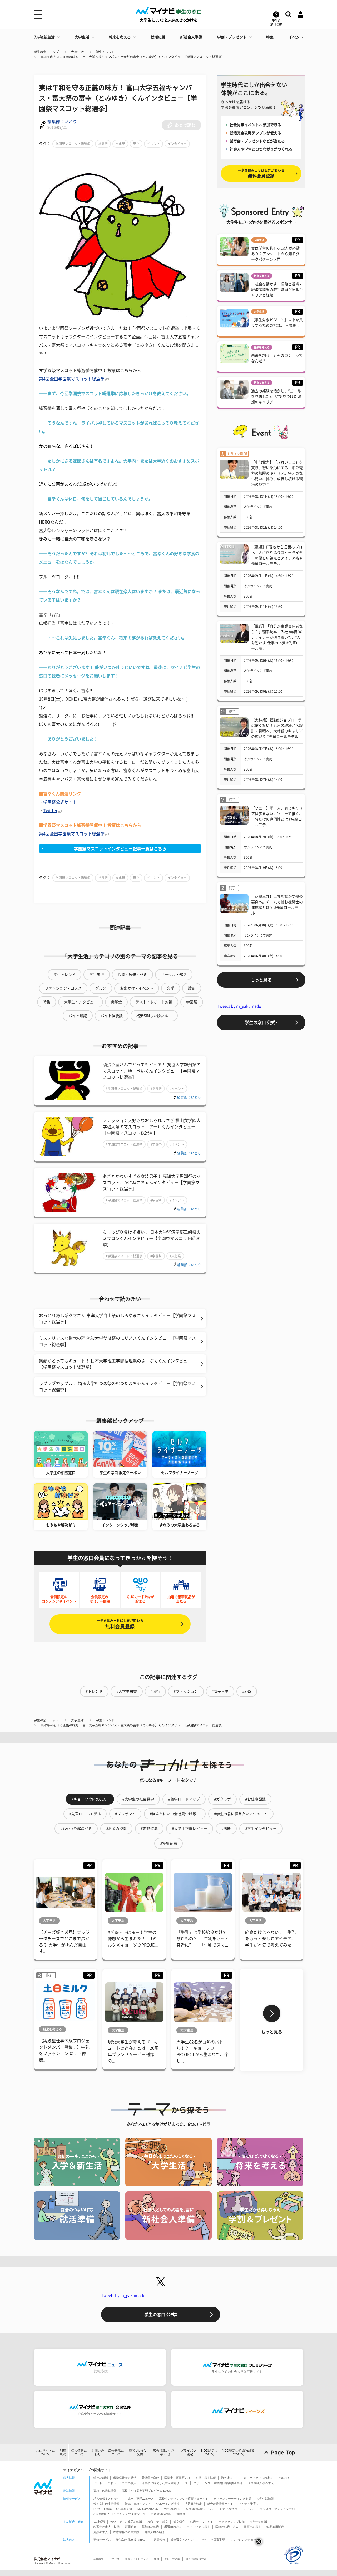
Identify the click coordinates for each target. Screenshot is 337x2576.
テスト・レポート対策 (154, 1002)
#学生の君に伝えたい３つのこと (241, 1814)
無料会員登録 (120, 1624)
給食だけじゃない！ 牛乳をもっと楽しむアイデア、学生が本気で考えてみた (270, 1939)
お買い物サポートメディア (237, 2509)
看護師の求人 (173, 2527)
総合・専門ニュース (141, 2499)
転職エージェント (202, 2522)
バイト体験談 (112, 1016)
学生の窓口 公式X (261, 1023)
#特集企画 (168, 1843)
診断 (192, 988)
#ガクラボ (222, 1799)
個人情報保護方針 (196, 2559)
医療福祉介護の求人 (261, 2483)
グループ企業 (172, 2559)
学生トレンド (105, 52)
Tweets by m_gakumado (239, 1006)
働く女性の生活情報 (106, 2504)
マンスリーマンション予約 (277, 2509)
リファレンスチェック (245, 2540)
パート (98, 2483)
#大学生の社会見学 (138, 1799)
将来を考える (120, 37)
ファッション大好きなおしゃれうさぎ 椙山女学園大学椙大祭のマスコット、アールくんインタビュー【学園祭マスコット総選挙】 (152, 1127)
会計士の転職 (259, 2522)
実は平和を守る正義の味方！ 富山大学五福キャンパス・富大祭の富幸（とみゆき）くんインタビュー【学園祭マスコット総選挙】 (133, 57)
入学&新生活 (44, 37)
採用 (156, 2559)
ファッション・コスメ (63, 988)
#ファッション (186, 1691)
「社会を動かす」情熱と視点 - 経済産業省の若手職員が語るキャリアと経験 (277, 290)
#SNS (247, 1691)
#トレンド (94, 1691)
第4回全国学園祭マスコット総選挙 (72, 379)
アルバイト (285, 2478)
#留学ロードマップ (184, 1799)
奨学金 (116, 1002)
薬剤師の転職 (150, 2527)
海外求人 (227, 2478)
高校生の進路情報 (105, 2491)
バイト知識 (78, 1016)
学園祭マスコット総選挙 (73, 144)
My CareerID (172, 2509)
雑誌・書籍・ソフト (138, 2504)
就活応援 (158, 37)
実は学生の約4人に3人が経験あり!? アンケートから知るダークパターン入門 (275, 254)
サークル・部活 (174, 975)
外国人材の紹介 (155, 2532)
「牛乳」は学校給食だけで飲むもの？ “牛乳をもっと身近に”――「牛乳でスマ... (203, 1939)
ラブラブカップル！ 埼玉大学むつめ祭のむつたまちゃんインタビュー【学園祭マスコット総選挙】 (117, 1387)
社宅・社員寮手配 (213, 2540)
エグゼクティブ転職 (232, 2522)
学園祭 (103, 144)
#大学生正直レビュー (190, 1829)
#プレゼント (125, 1814)
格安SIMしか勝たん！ (154, 1016)
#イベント (177, 1089)
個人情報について (79, 2452)
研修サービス (102, 2540)
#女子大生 (220, 1691)
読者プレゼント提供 (138, 2452)
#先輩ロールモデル (85, 1814)
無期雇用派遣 (275, 2527)
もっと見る (261, 980)
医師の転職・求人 (227, 2527)
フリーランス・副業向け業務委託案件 (218, 2483)
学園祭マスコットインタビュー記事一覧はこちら (120, 849)
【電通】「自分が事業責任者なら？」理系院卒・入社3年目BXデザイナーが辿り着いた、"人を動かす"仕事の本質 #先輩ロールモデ (277, 637)
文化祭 (120, 144)
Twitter (50, 811)
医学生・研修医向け (177, 2478)
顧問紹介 (131, 2527)
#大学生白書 (127, 1691)
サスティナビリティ (137, 2559)
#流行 (155, 1691)
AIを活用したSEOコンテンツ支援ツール (120, 2514)
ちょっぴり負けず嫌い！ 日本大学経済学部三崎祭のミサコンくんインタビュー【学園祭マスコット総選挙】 (152, 1238)
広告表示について (116, 2452)
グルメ (101, 988)
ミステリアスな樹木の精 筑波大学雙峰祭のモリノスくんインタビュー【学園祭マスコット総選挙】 (117, 1341)
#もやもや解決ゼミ (76, 1829)
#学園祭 (156, 1089)
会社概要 (98, 2559)
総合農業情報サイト (220, 2504)
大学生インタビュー (81, 1002)
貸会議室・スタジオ (183, 2540)
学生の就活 (101, 2478)
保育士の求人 (252, 2527)
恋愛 (171, 988)
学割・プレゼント (232, 37)
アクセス (114, 2559)
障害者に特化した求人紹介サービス (165, 2483)
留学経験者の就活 (125, 2478)
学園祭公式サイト (60, 802)
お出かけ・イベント (137, 988)
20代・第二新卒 (158, 2522)
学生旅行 (97, 975)
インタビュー (177, 144)
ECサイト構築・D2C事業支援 (113, 2509)
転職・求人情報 (206, 2478)
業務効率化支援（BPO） (132, 2540)
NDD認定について (209, 2452)
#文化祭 (175, 1256)
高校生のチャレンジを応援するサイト (184, 2499)
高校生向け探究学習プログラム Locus (147, 2491)
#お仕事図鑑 (255, 1799)
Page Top (283, 2453)
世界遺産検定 (193, 2504)
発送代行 (159, 2540)
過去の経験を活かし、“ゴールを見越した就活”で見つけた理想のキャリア (276, 396)
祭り (136, 144)
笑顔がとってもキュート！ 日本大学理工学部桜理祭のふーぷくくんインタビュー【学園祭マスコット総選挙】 (115, 1364)
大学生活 (82, 37)
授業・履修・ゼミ (132, 975)
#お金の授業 (116, 1829)
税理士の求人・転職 (106, 2527)
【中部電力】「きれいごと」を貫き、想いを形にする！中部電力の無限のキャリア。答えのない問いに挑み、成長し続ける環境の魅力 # (277, 473)
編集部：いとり (62, 122)
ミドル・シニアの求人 (122, 2483)
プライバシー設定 (188, 2452)
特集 (270, 37)
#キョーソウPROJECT (90, 1799)
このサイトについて (46, 2452)
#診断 (226, 1829)
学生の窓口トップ (46, 52)
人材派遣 (99, 2522)
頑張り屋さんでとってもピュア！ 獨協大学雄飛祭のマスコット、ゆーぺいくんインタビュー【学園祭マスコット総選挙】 (152, 1071)
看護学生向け (150, 2478)
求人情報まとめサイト (108, 2499)
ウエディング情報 (168, 2504)
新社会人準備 (191, 37)
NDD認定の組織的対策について (238, 2452)
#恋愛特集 (149, 1829)
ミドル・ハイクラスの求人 (255, 2478)
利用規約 (63, 2452)
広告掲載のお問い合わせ (164, 2452)
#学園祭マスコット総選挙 (124, 1089)
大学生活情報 (265, 2499)
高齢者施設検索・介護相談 (168, 2514)
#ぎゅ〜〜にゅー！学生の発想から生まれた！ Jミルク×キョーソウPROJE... (133, 1939)
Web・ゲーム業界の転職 (126, 2522)
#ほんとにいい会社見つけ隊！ (175, 1814)
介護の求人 (101, 2532)
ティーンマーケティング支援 (232, 2499)
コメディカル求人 (199, 2527)
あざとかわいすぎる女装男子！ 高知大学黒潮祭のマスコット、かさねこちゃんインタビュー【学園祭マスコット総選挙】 (152, 1183)
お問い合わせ (98, 2452)
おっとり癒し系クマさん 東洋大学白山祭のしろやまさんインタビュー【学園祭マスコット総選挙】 (117, 1319)
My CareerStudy (148, 2509)
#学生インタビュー (261, 1829)
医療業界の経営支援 (126, 2532)
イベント (296, 37)
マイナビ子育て (249, 2504)
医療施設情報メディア (200, 2509)
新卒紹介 (179, 2522)
